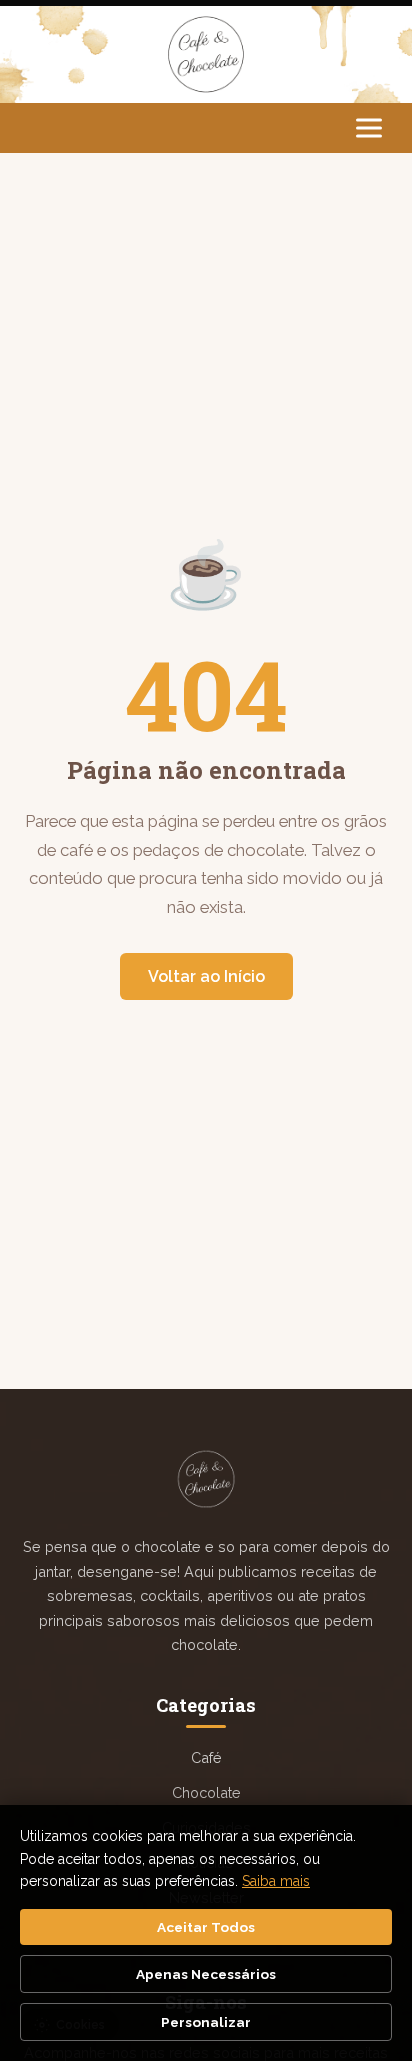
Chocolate (206, 1792)
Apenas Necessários (206, 1974)
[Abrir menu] (369, 127)
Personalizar (206, 2022)
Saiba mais (276, 1881)
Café (206, 1757)
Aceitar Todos (206, 1927)
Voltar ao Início (206, 976)
